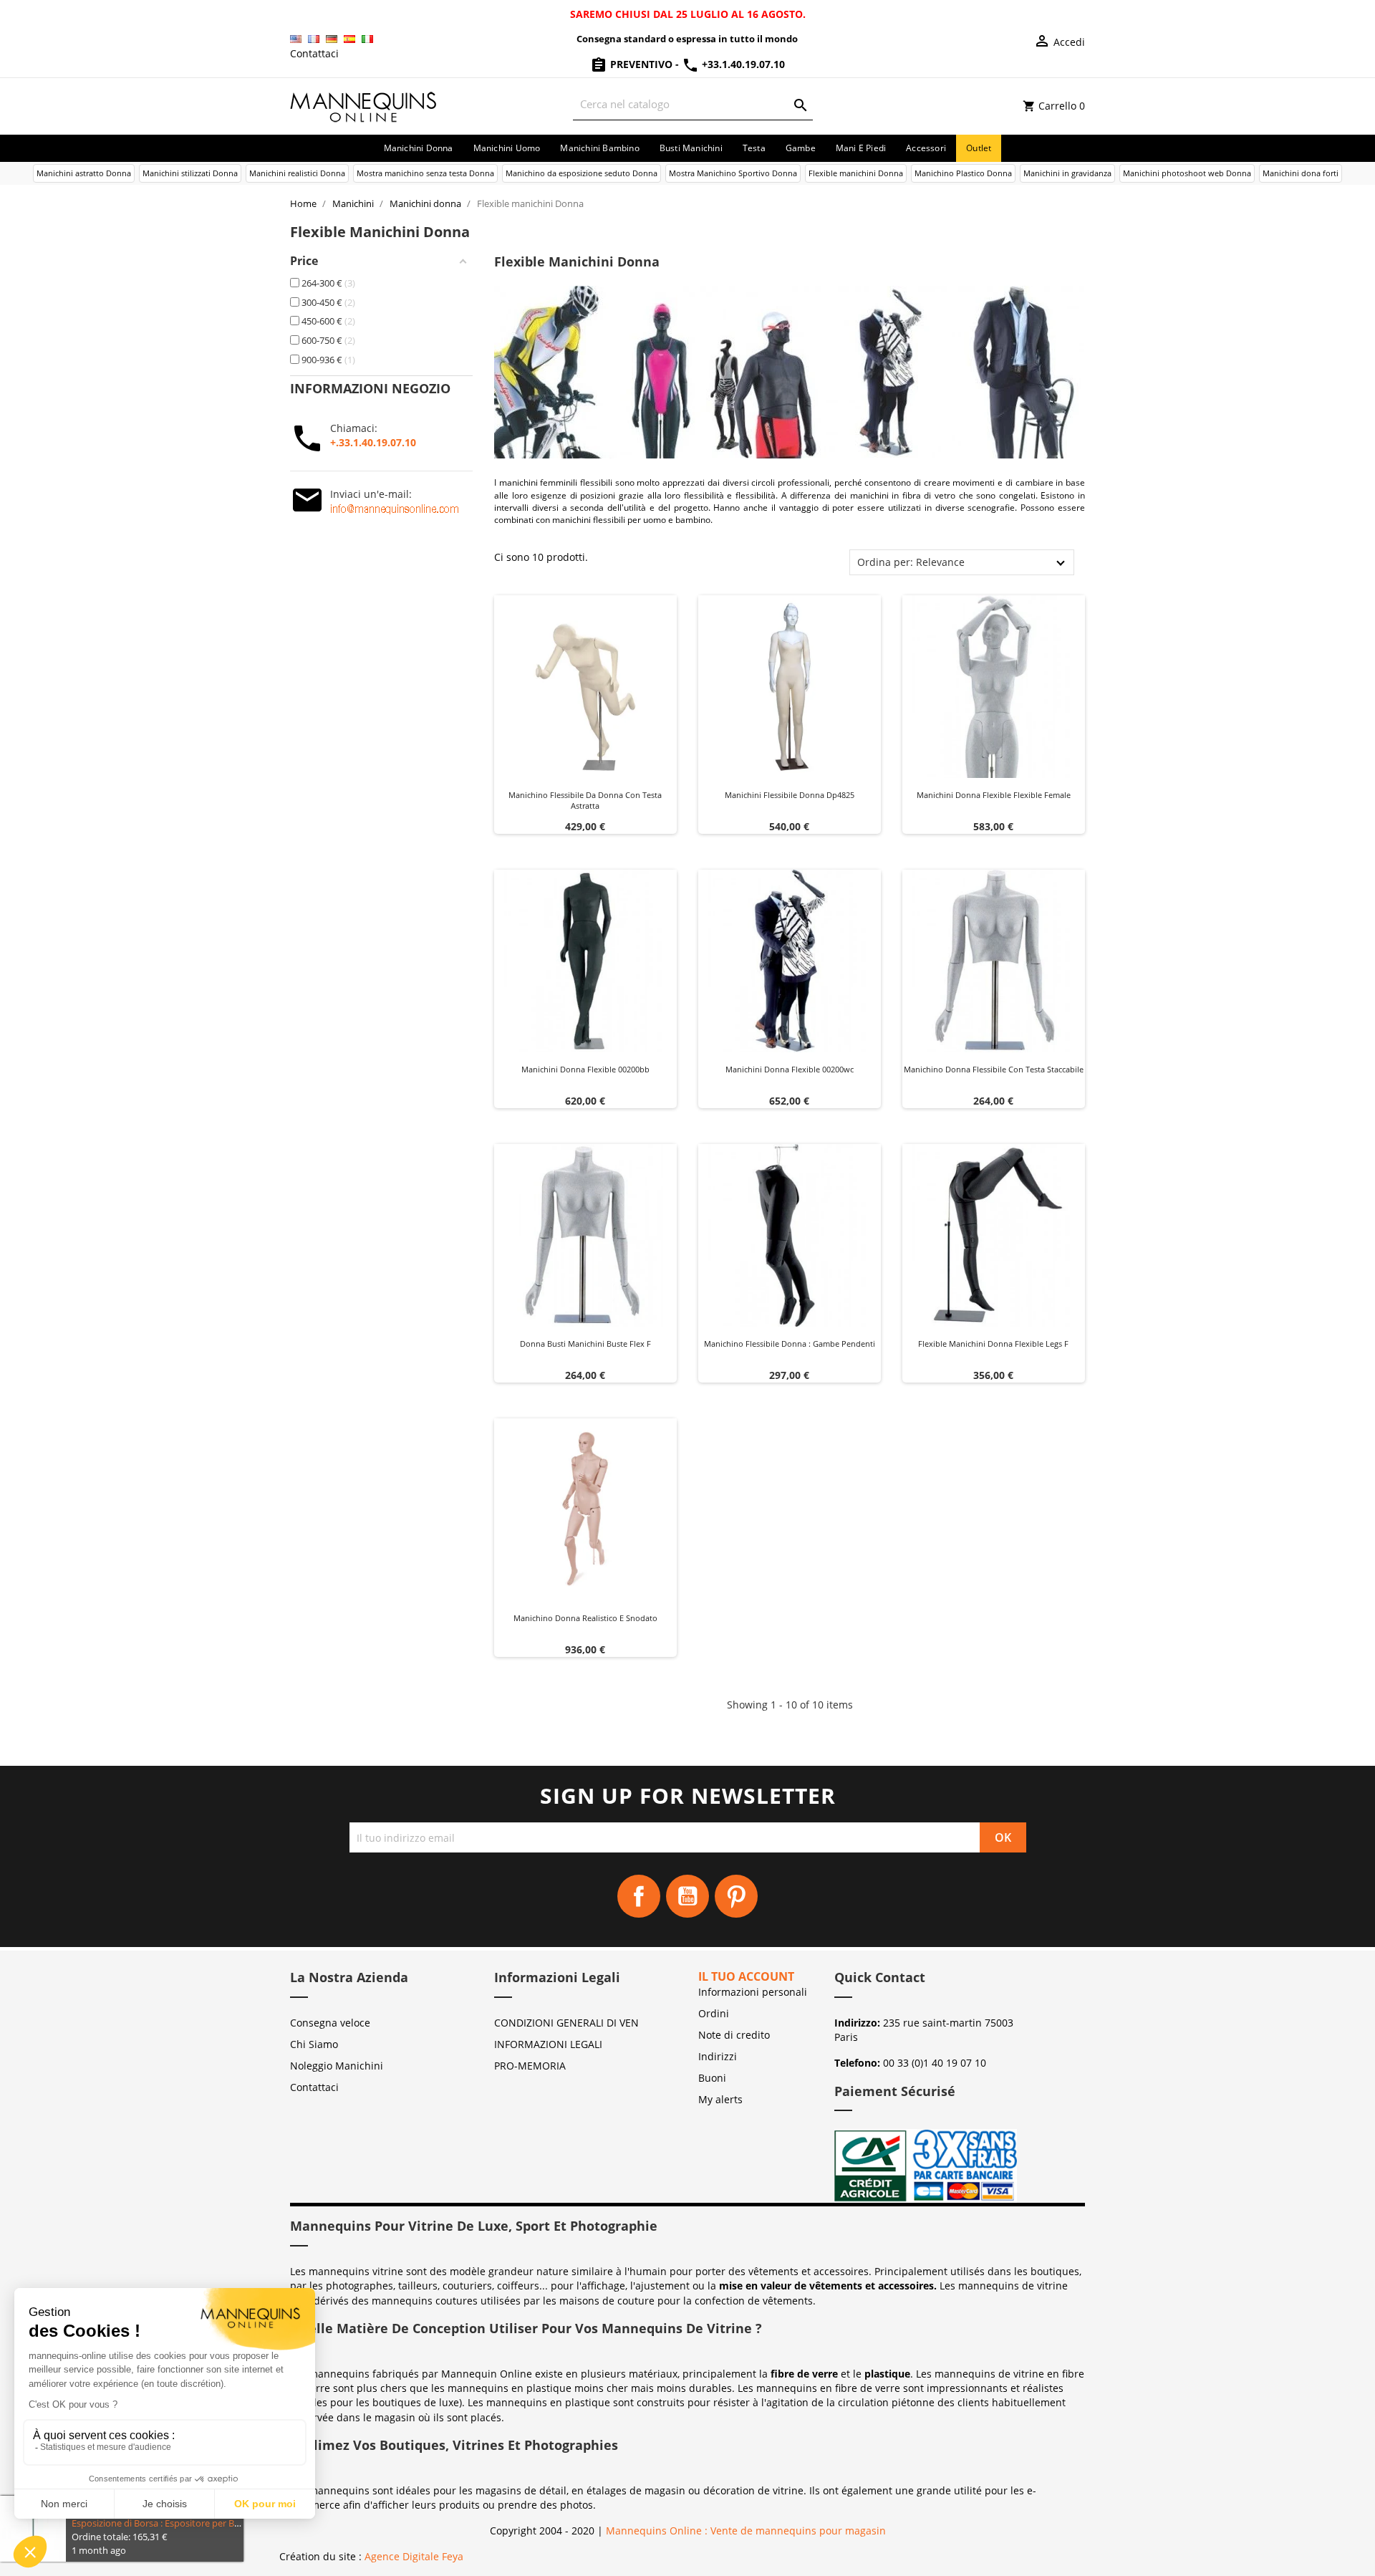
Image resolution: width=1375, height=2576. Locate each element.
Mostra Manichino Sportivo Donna (733, 173)
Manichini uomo (507, 148)
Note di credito (734, 2035)
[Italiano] (367, 39)
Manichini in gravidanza (1067, 173)
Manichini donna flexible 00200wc (790, 1069)
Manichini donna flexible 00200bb (585, 1069)
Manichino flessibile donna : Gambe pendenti (790, 1344)
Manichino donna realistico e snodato (585, 1618)
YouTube (687, 1896)
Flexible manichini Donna (856, 173)
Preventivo (641, 64)
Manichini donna (419, 148)
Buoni (712, 2078)
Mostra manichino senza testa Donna (425, 173)
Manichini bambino (599, 148)
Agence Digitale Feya (414, 2556)
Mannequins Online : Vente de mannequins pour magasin (746, 2531)
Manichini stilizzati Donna (190, 173)
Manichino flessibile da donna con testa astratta (585, 801)
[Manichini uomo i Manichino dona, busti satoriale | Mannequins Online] (364, 105)
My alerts (720, 2099)
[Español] (349, 39)
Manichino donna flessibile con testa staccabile (994, 1069)
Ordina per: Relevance (911, 562)
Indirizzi (718, 2056)
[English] (296, 39)
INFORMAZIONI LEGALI (548, 2044)
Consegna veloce (330, 2023)
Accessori (926, 148)
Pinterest (736, 1896)
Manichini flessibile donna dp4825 (790, 795)
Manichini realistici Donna (297, 173)
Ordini (714, 2013)
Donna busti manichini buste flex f (585, 1344)
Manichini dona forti (1301, 173)
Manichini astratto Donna (84, 173)
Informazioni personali (753, 1992)
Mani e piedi (861, 148)
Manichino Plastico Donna (963, 173)
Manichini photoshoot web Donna (1187, 173)
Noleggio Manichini (337, 2066)
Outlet (979, 148)
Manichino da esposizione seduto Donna (582, 173)
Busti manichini (691, 148)
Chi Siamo (314, 2044)
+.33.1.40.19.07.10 (373, 442)
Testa (754, 148)
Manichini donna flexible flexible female (994, 795)
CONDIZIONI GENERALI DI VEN (566, 2023)
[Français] (314, 39)
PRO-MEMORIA (530, 2066)
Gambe (801, 148)
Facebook (639, 1896)
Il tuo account (746, 1976)
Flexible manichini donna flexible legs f (993, 1344)
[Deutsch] (332, 39)
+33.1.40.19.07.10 (742, 64)
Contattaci (314, 53)
